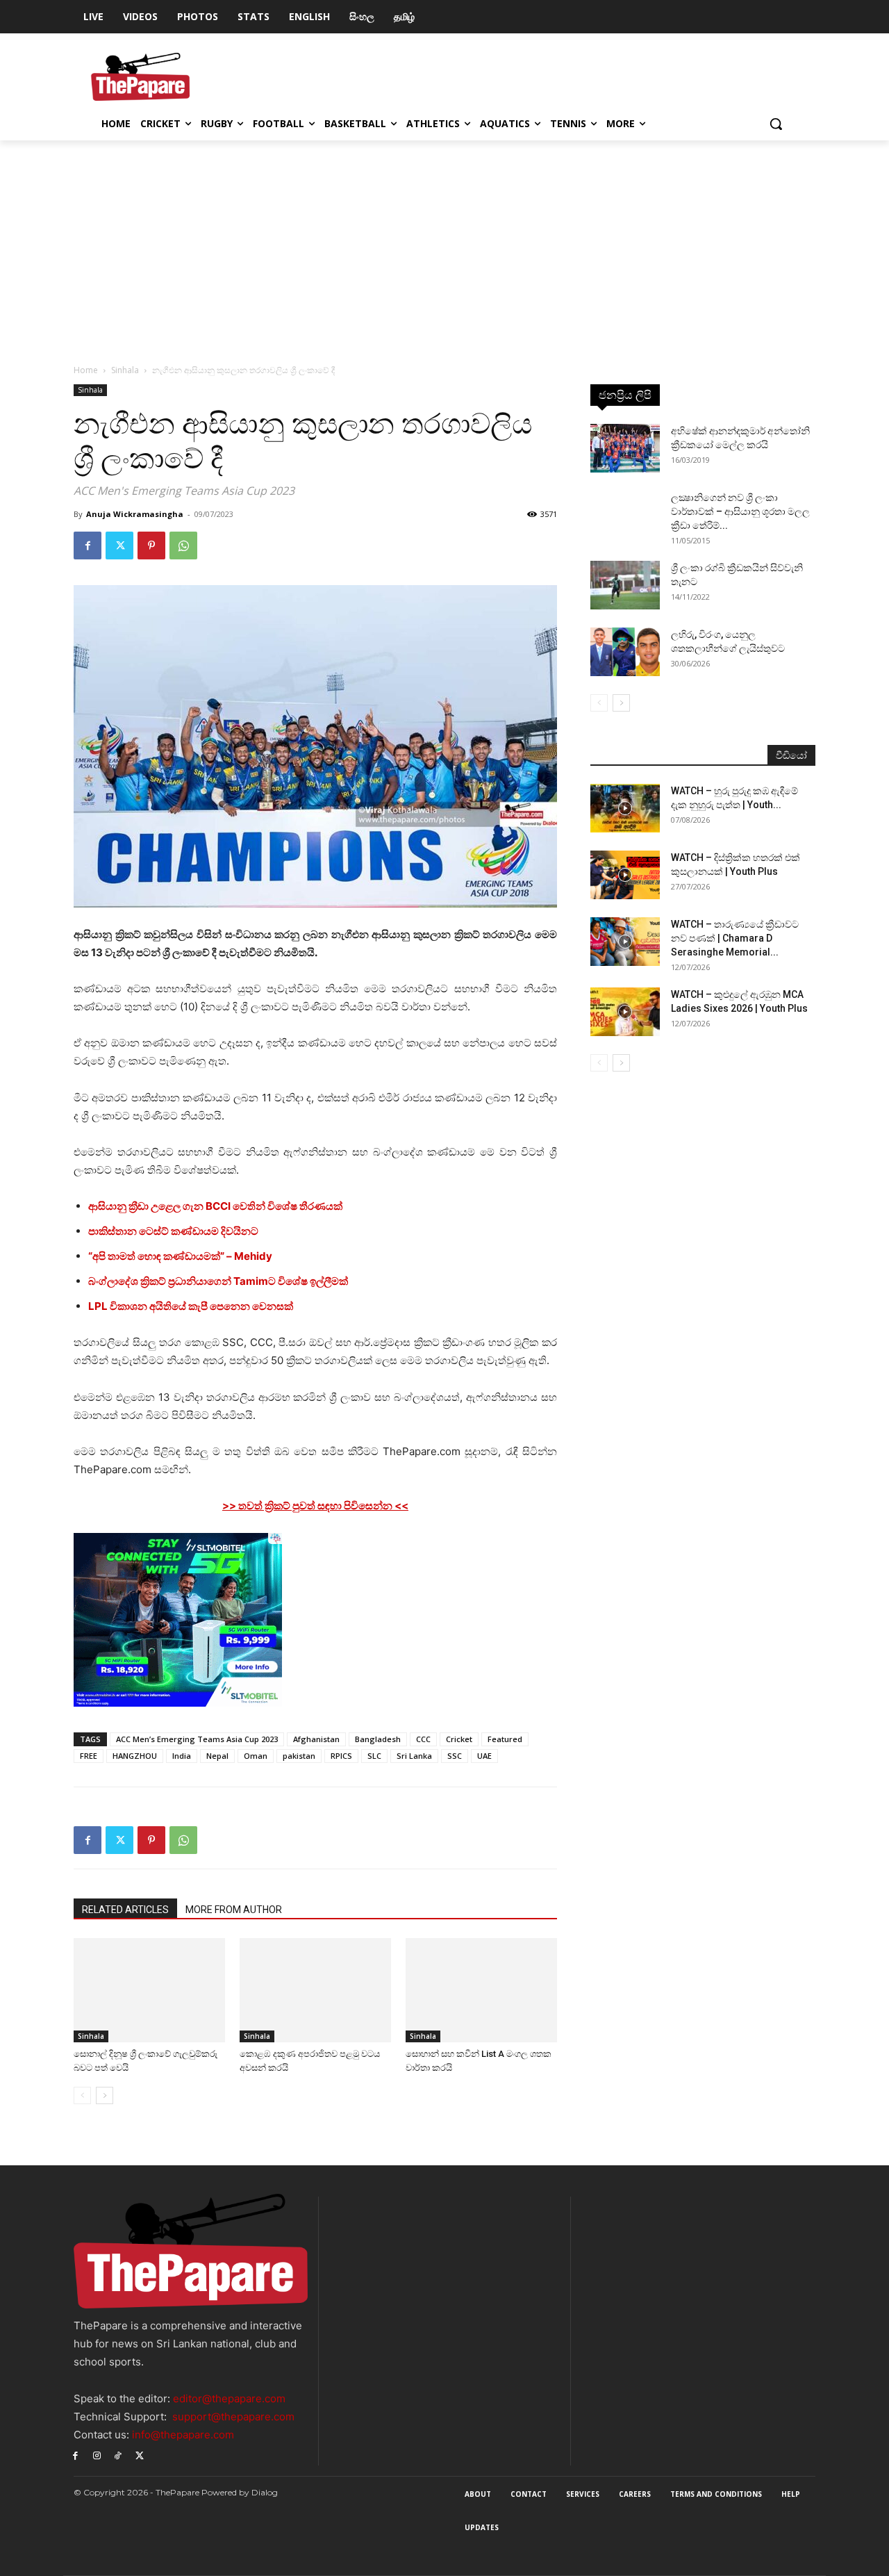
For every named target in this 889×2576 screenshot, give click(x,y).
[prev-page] (82, 2095)
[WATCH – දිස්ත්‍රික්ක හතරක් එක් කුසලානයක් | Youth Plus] (625, 875)
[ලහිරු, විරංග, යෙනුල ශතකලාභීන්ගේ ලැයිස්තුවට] (625, 652)
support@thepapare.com (233, 2417)
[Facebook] (88, 545)
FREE (89, 1756)
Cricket (459, 1739)
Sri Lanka (414, 1756)
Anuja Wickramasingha (135, 514)
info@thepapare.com (183, 2435)
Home (86, 370)
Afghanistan (316, 1739)
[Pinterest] (151, 545)
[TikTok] (118, 2455)
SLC (374, 1756)
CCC (423, 1739)
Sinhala (125, 370)
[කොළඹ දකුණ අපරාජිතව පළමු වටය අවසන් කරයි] (315, 1990)
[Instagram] (97, 2455)
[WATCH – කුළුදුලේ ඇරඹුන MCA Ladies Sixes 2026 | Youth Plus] (625, 1012)
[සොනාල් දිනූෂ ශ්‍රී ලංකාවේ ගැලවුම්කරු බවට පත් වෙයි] (149, 1990)
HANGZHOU (135, 1756)
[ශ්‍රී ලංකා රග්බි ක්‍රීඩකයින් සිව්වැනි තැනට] (625, 585)
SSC (455, 1756)
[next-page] (105, 2095)
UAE (484, 1756)
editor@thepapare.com (229, 2398)
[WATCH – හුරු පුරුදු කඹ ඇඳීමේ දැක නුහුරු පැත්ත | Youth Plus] (625, 808)
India (182, 1756)
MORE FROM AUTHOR (234, 1910)
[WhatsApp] (183, 545)
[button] (776, 124)
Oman (256, 1756)
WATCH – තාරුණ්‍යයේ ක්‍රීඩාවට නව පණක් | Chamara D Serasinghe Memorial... (735, 938)
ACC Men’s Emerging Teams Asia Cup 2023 (197, 1739)
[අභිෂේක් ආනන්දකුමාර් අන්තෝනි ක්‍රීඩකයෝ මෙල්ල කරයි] (625, 448)
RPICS (341, 1756)
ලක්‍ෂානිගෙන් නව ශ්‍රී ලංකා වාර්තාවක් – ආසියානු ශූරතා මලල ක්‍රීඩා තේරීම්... (740, 511)
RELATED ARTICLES (125, 1910)
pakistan (299, 1756)
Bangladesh (378, 1739)
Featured (505, 1739)
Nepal (217, 1756)
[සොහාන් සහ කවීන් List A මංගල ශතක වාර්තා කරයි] (481, 1990)
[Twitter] (119, 545)
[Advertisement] (444, 245)
